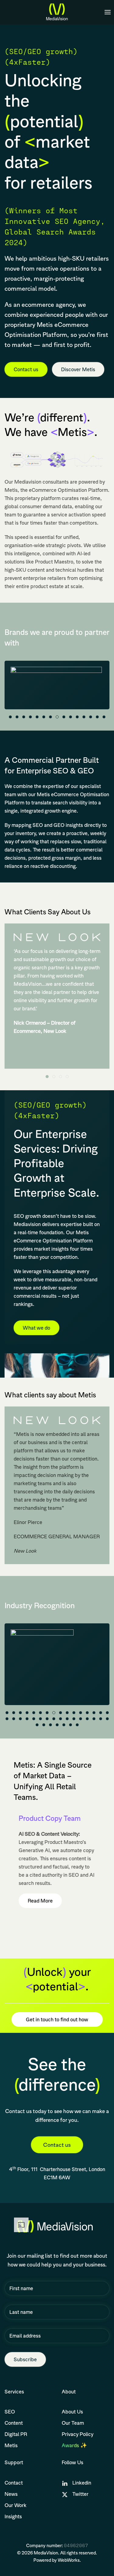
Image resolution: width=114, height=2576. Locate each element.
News (11, 2494)
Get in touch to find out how (57, 2019)
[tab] (10, 717)
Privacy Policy (78, 2434)
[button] (108, 12)
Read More (40, 1901)
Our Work (16, 2505)
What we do (36, 1328)
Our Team (73, 2423)
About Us (72, 2412)
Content (14, 2423)
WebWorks (69, 2560)
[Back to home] (57, 12)
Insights (13, 2516)
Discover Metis (78, 369)
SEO (10, 2412)
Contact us (26, 369)
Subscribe (25, 2359)
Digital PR (16, 2434)
